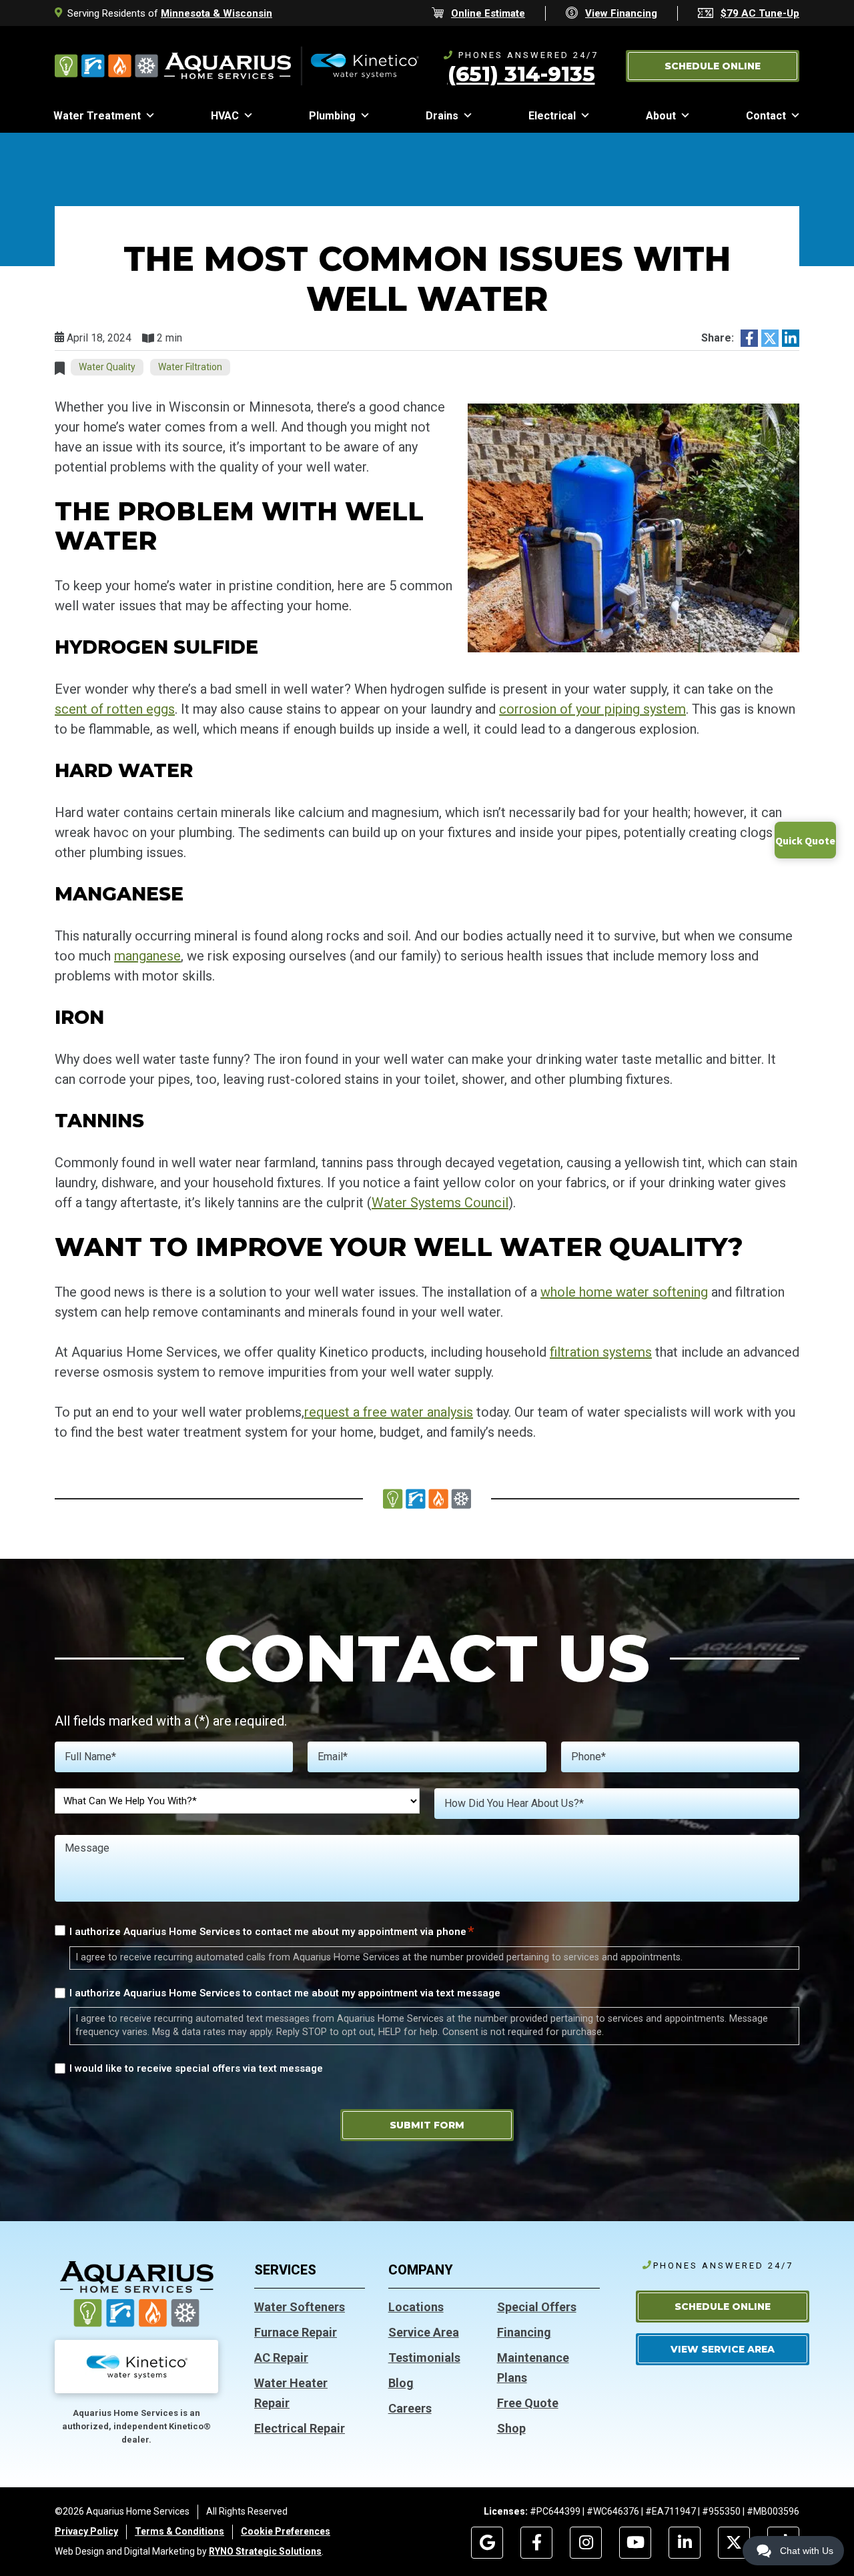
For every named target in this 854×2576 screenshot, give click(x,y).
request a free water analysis (389, 1412)
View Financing (621, 13)
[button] (713, 66)
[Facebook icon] (536, 2543)
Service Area (424, 2332)
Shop (511, 2428)
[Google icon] (487, 2543)
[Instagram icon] (586, 2543)
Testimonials (424, 2358)
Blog (401, 2383)
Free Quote (528, 2403)
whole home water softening (624, 1292)
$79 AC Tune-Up (760, 13)
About (661, 116)
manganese (147, 956)
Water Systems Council (440, 1203)
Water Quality (107, 367)
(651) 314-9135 (521, 74)
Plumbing (332, 116)
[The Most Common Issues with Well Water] (633, 527)
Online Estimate (488, 13)
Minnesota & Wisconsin (217, 13)
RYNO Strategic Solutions (265, 2551)
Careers (410, 2408)
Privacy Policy (86, 2531)
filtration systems (601, 1352)
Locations (416, 2307)
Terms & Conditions (179, 2531)
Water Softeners (300, 2307)
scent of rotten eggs (115, 709)
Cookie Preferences (286, 2531)
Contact (766, 116)
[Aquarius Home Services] (237, 65)
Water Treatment (97, 116)
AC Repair (281, 2358)
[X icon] (734, 2543)
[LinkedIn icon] (685, 2543)
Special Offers (537, 2307)
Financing (524, 2332)
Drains (442, 116)
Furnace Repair (296, 2332)
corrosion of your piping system (592, 709)
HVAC (225, 116)
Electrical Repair (300, 2428)
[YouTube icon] (635, 2543)
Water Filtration (190, 367)
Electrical (552, 116)
